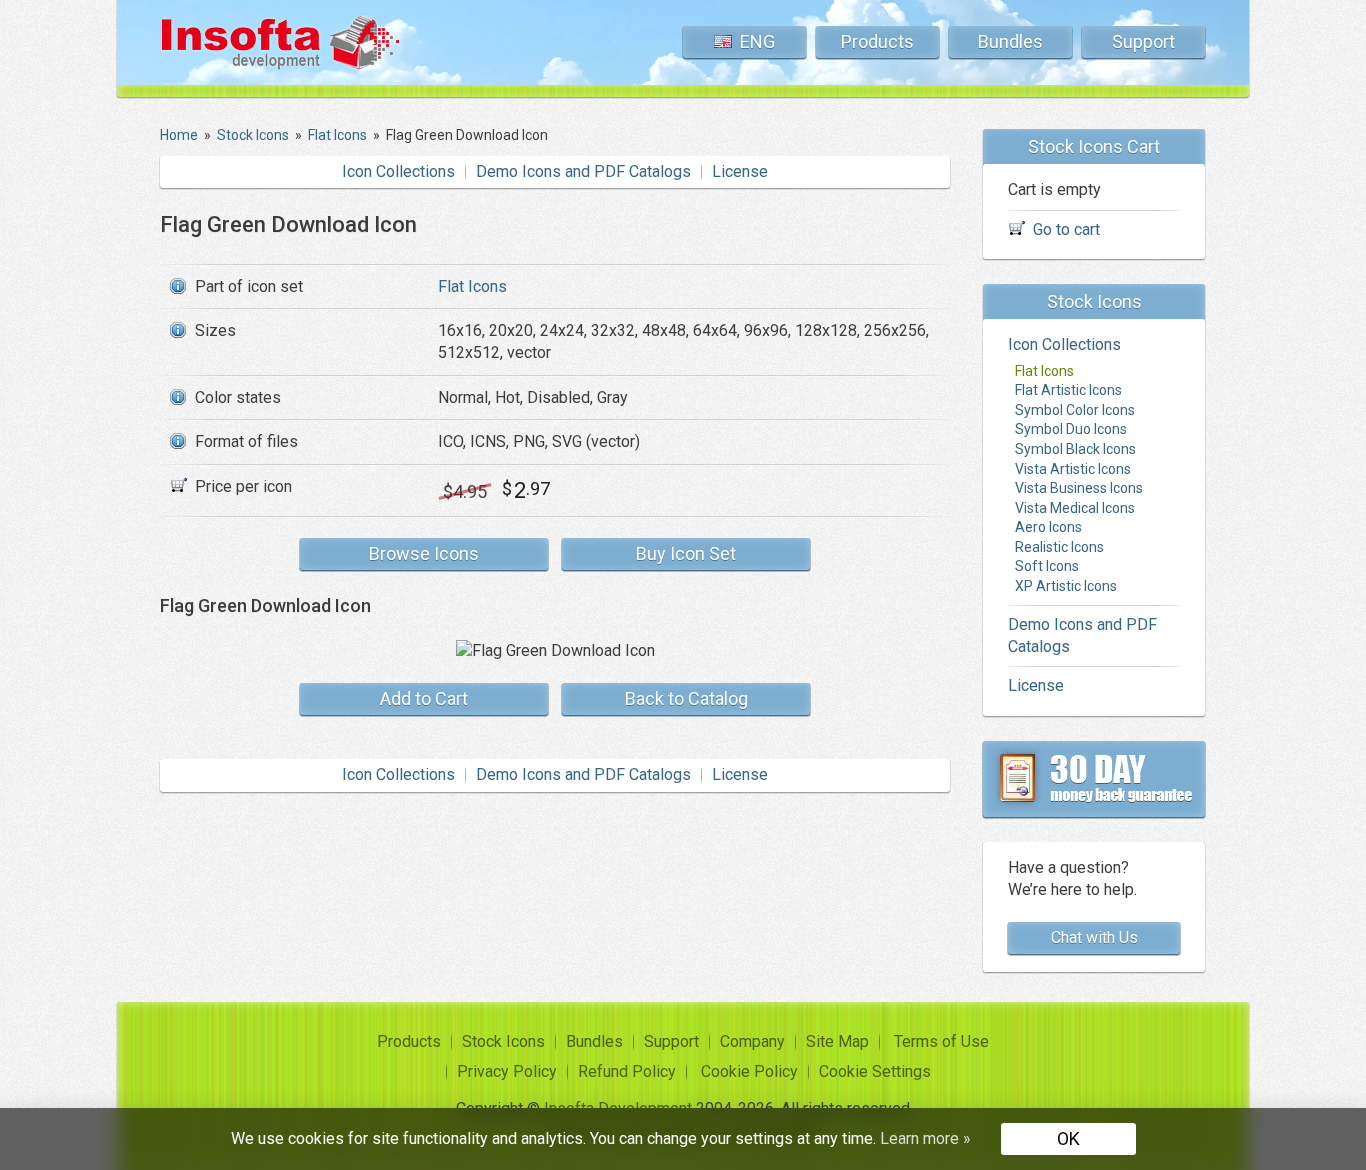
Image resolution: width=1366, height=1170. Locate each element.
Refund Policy (627, 1071)
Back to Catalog (686, 698)
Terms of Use (941, 1041)
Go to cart (1066, 229)
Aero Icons (1048, 527)
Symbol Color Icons (1075, 410)
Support (1143, 41)
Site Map (837, 1041)
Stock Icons (503, 1041)
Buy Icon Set (686, 553)
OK (1068, 1138)
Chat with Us (1094, 937)
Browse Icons (424, 553)
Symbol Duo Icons (1071, 429)
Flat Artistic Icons (1068, 390)
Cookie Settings (875, 1071)
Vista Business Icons (1079, 488)
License (740, 171)
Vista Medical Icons (1075, 508)
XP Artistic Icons (1066, 586)
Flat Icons (472, 286)
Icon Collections (398, 171)
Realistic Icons (1059, 547)
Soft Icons (1047, 566)
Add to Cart (424, 698)
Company (752, 1041)
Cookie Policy (749, 1071)
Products (877, 41)
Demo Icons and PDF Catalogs (583, 171)
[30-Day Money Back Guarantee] (1094, 779)
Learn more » (925, 1138)
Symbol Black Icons (1075, 449)
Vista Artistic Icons (1073, 469)
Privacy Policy (507, 1071)
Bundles (1010, 41)
